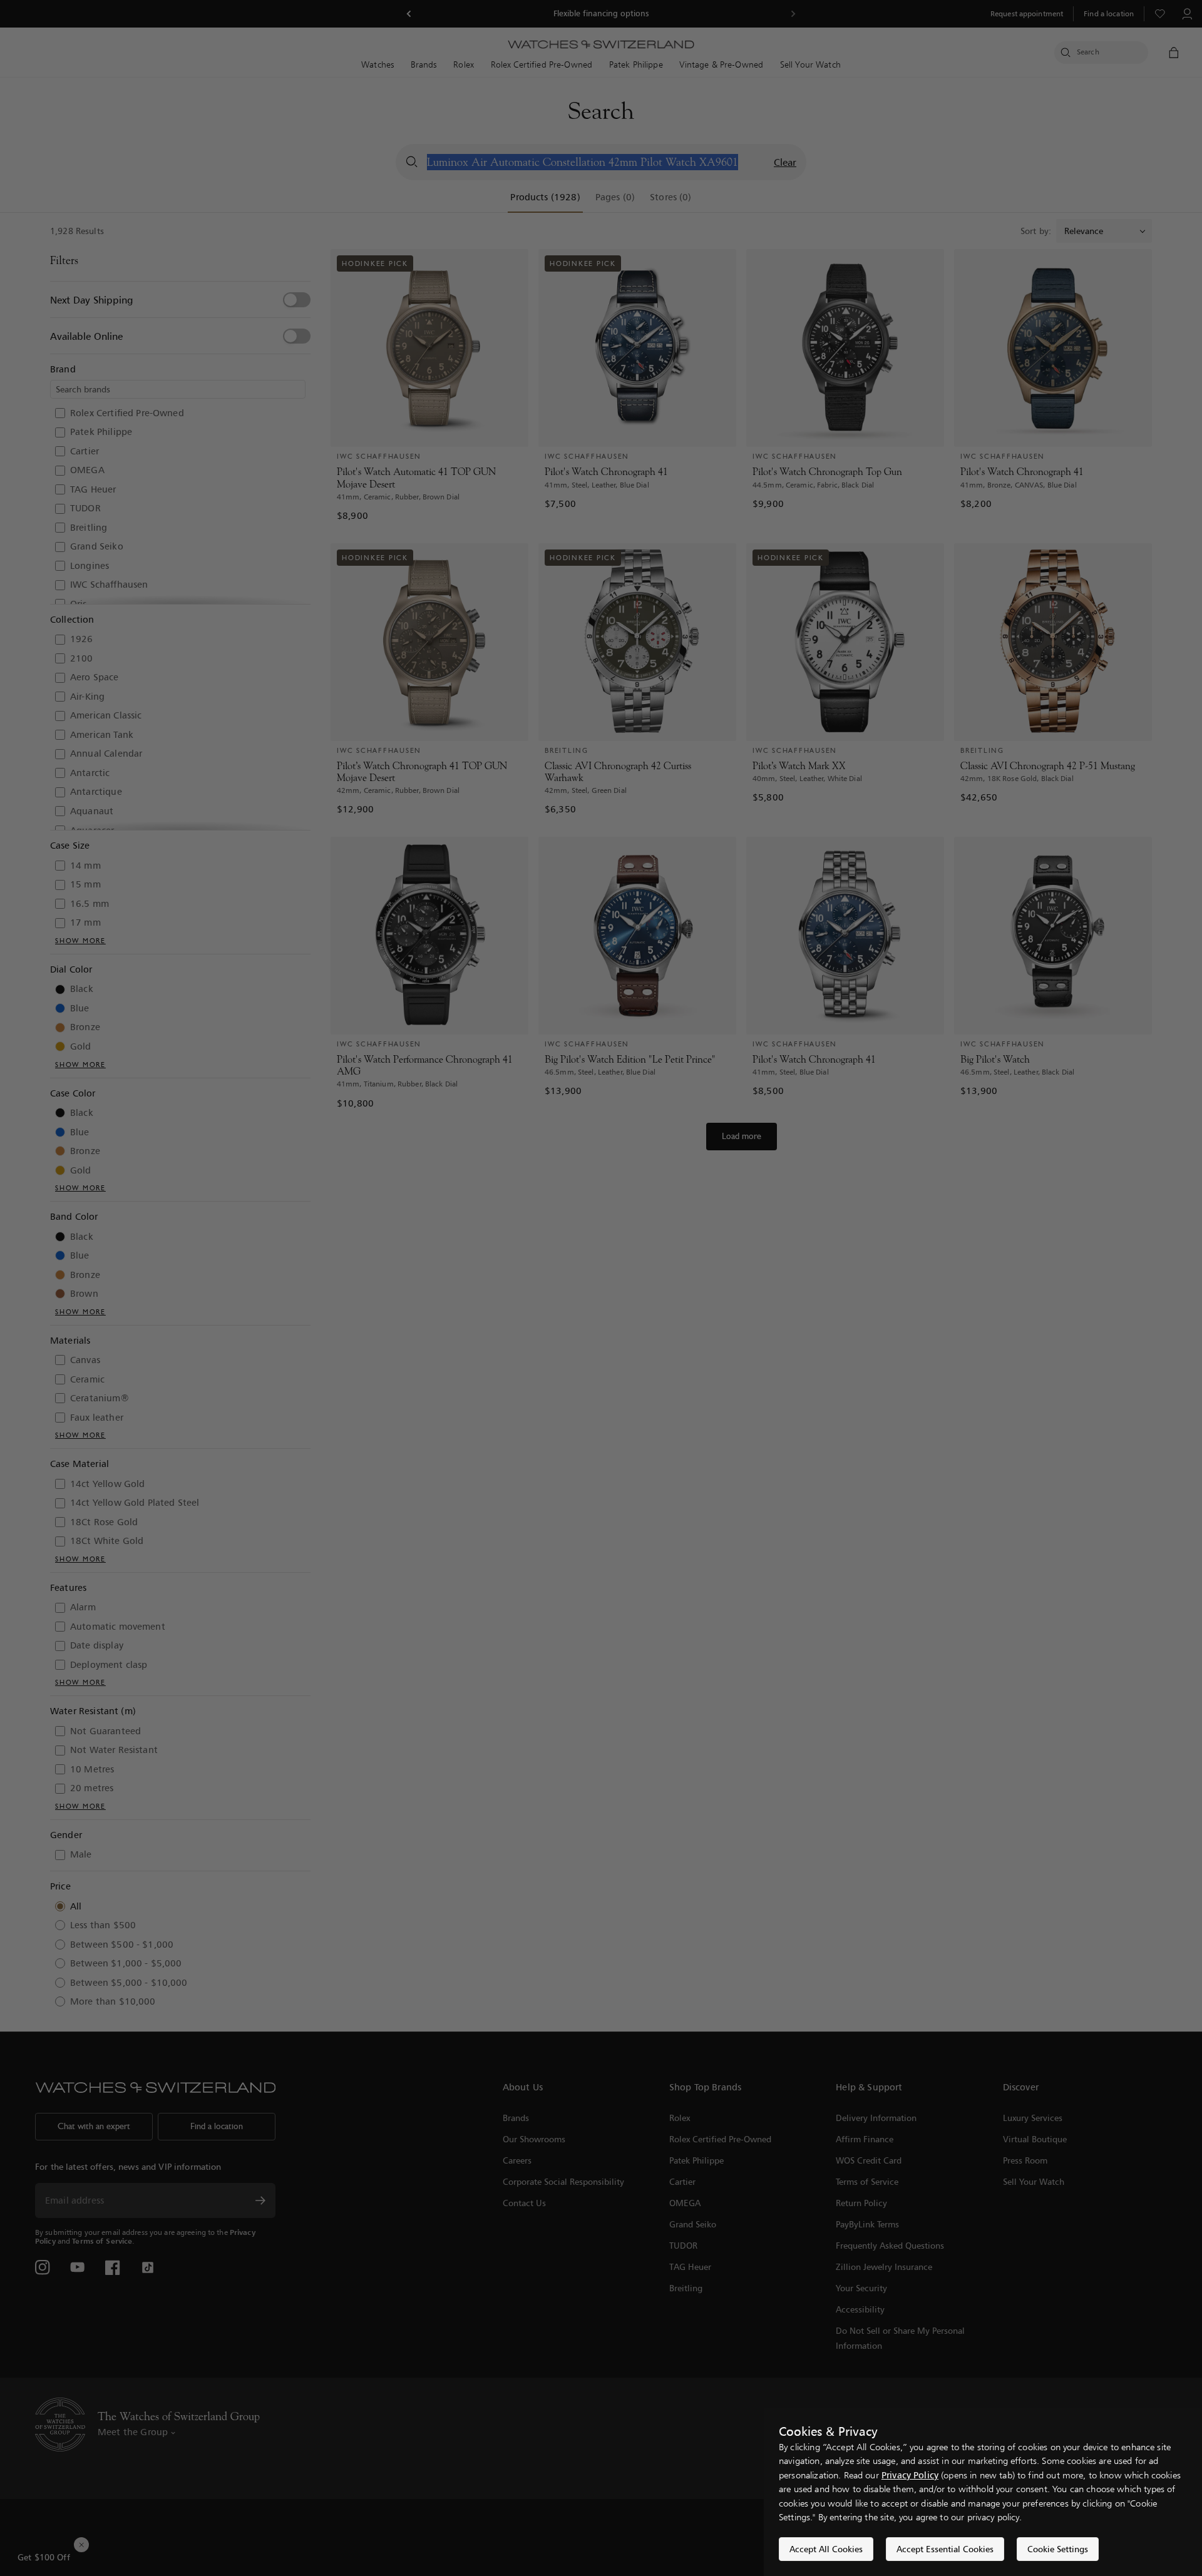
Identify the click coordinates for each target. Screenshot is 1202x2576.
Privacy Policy (910, 2475)
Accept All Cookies (826, 2549)
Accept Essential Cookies (945, 2549)
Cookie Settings (1058, 2549)
